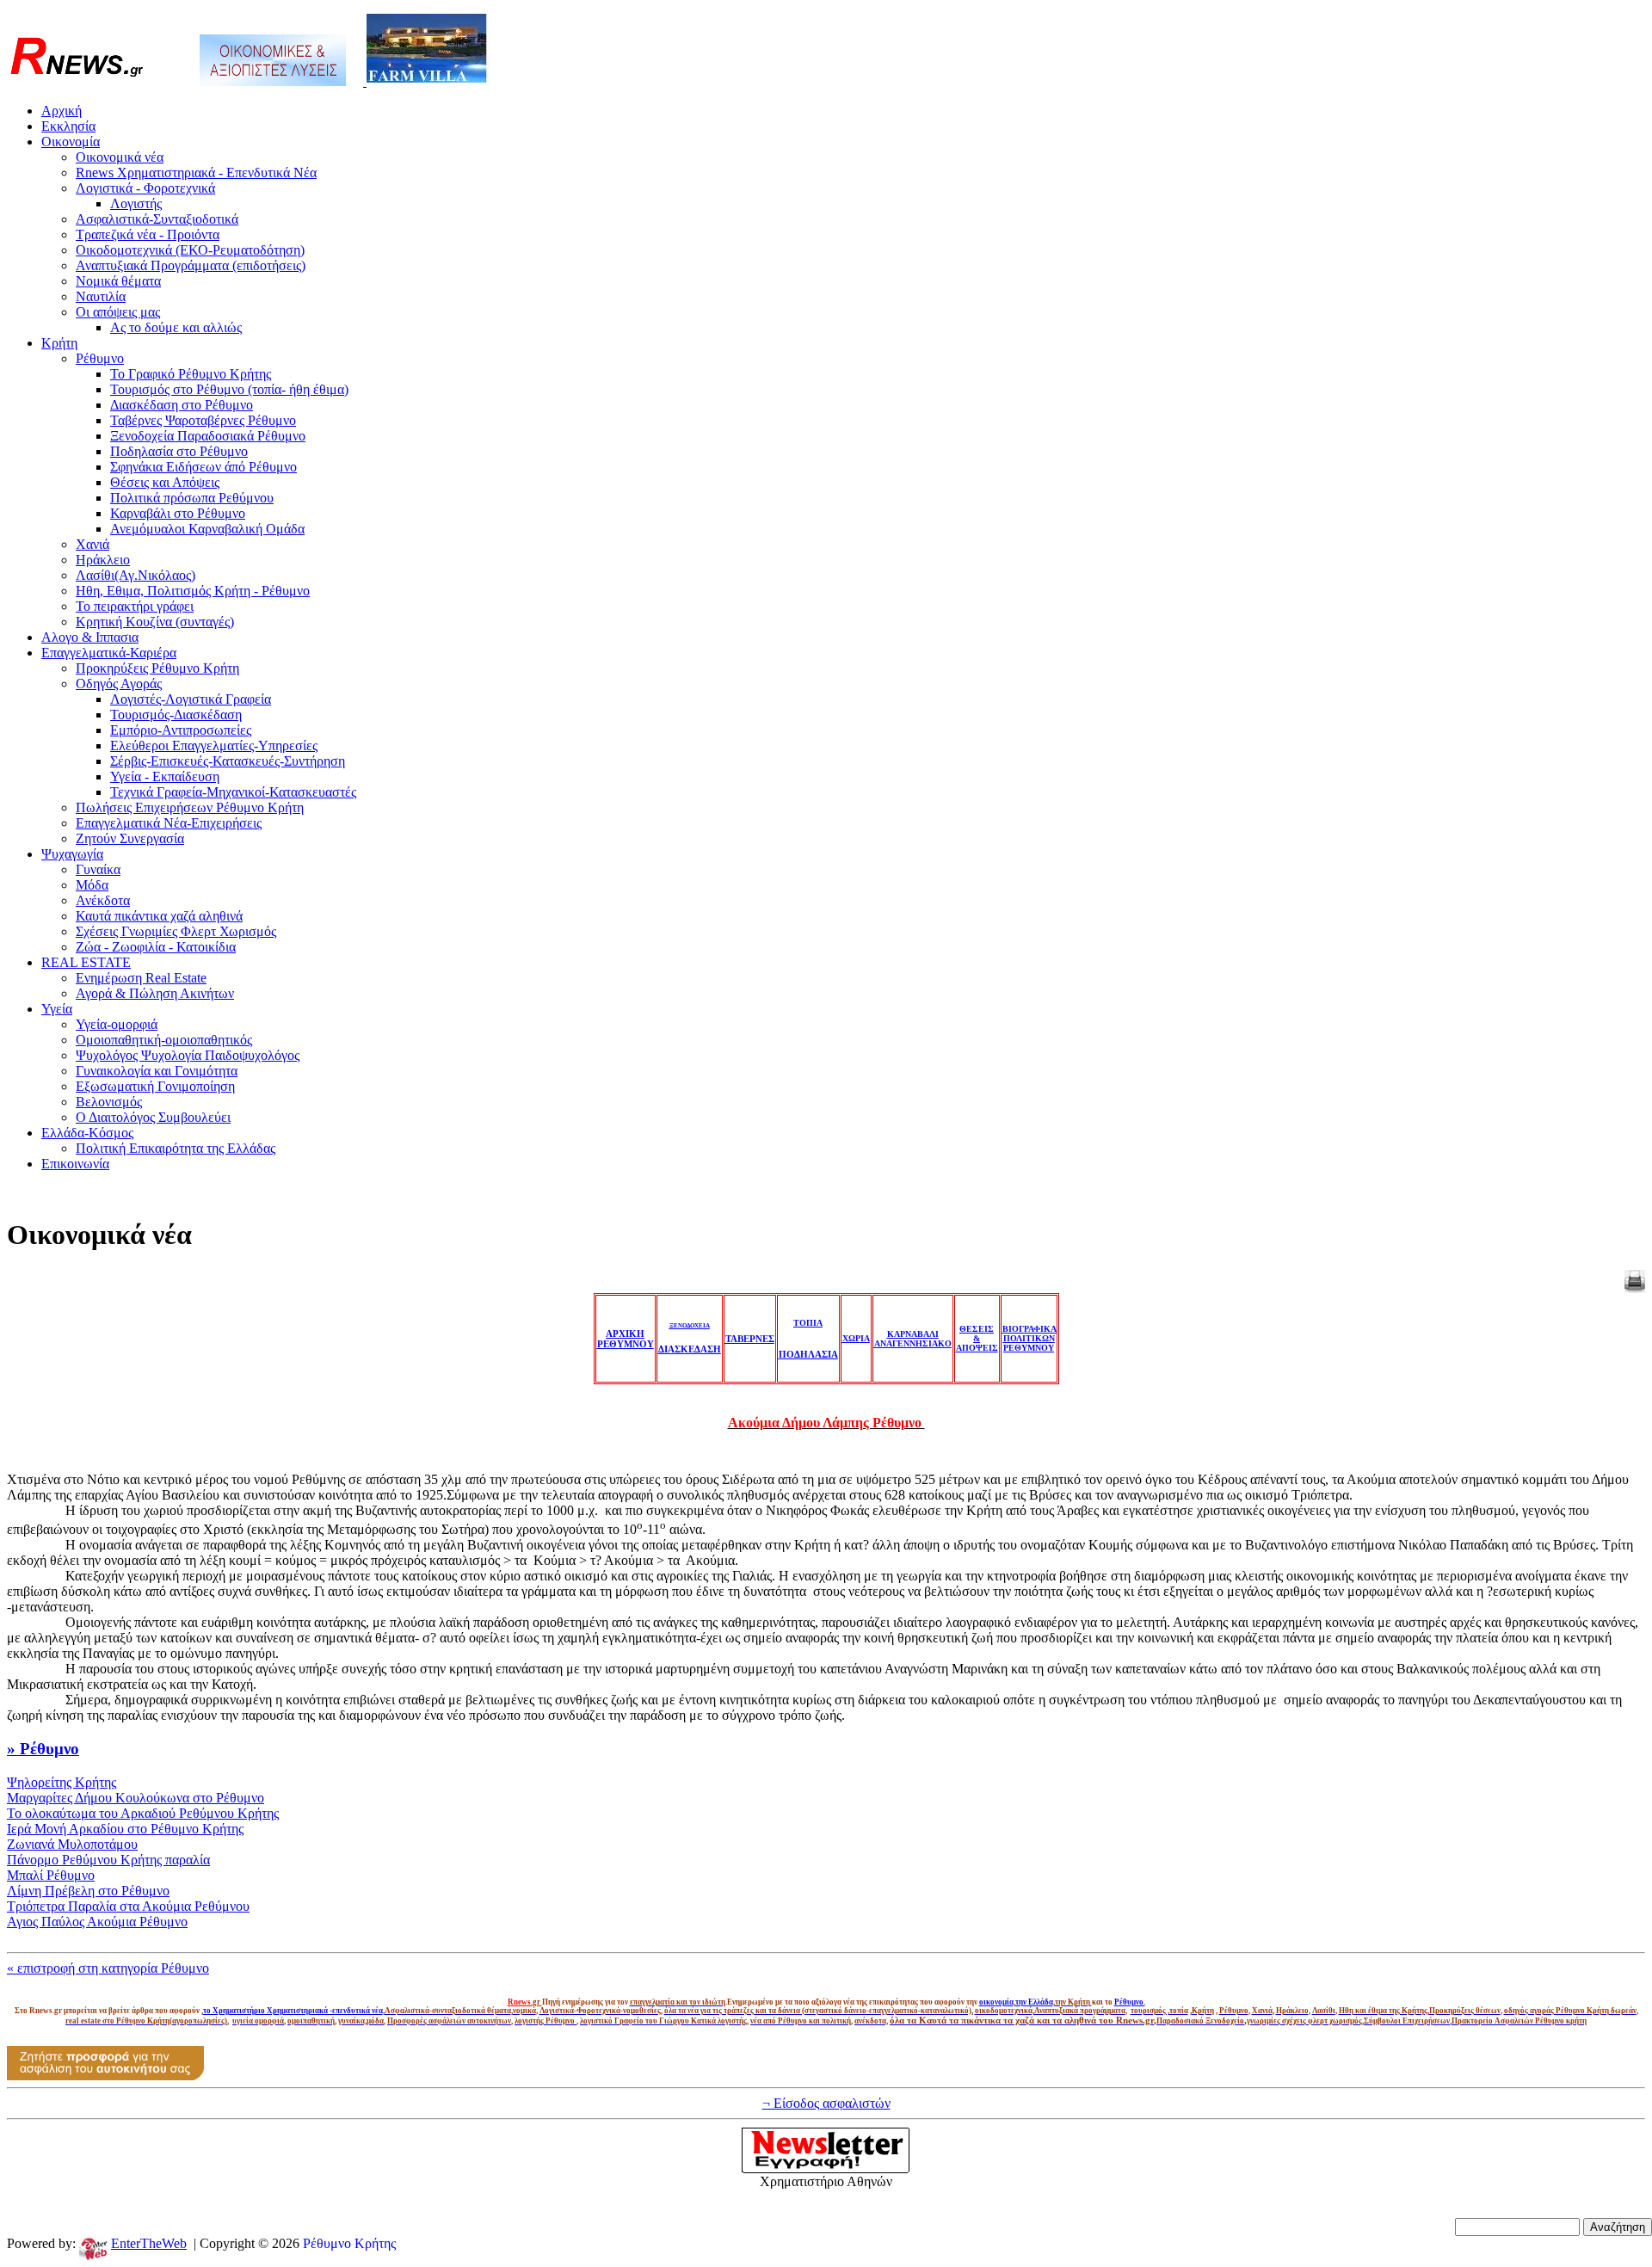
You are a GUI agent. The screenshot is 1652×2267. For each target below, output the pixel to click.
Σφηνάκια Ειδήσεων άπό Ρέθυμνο (203, 467)
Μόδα (92, 885)
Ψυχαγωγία (72, 854)
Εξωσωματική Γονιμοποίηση (155, 1086)
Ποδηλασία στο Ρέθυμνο (179, 451)
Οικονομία (71, 142)
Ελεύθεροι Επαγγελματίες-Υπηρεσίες (214, 745)
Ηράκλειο (103, 560)
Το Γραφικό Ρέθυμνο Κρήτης (191, 374)
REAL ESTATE (86, 962)
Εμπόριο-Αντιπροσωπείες (181, 730)
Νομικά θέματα (118, 281)
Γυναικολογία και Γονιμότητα (157, 1071)
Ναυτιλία (101, 296)
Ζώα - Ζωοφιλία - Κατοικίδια (156, 947)
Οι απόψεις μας (118, 312)
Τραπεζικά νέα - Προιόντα (148, 234)
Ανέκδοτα (103, 900)
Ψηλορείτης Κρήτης (62, 1782)
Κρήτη (59, 343)
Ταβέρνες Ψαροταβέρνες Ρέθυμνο (203, 420)
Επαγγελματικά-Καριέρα (109, 653)
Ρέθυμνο (100, 358)
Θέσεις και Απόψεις (165, 482)
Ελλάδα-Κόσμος (87, 1133)
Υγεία (57, 1009)
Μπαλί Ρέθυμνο (51, 1875)
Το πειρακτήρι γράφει (135, 606)
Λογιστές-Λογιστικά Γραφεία (191, 699)
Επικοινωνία (75, 1164)
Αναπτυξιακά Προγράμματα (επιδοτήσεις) (191, 265)
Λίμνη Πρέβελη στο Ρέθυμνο (88, 1891)
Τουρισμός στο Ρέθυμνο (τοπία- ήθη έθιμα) (229, 389)
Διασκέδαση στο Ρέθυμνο (182, 405)
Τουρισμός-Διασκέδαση (176, 715)
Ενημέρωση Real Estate (141, 978)
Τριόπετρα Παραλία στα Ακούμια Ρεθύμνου (128, 1906)
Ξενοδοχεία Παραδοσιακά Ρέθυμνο (208, 436)
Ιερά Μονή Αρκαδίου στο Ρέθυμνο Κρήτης (125, 1829)
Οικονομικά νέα (120, 157)
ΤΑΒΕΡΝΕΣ (750, 1339)
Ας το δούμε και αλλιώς (176, 327)
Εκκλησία (68, 126)
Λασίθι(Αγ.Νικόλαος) (136, 575)
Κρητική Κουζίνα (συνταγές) (155, 622)
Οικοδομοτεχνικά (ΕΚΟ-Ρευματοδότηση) (190, 250)
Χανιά (92, 544)
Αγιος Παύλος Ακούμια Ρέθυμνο (97, 1922)
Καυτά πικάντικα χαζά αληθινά (159, 916)
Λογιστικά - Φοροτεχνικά (145, 188)
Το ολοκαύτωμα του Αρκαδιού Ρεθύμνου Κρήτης (143, 1813)
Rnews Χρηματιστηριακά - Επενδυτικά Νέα (196, 172)
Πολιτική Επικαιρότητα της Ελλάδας (176, 1148)
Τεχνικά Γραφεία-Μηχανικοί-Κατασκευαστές (233, 792)
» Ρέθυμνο (43, 1749)
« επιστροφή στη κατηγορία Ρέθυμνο (108, 1968)
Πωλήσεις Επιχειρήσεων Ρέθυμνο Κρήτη (190, 807)
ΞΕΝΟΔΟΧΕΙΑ (690, 1326)
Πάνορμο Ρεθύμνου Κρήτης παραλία (108, 1860)
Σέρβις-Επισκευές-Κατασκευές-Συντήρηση (228, 761)
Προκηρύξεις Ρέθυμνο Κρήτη (157, 668)
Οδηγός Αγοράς (119, 684)
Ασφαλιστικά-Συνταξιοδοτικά (157, 219)
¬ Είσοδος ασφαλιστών (826, 2103)
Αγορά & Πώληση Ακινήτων (155, 993)
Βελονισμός (109, 1102)
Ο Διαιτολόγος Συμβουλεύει (153, 1117)
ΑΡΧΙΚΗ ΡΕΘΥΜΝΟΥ (626, 1339)
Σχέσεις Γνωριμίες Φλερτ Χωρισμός (176, 931)
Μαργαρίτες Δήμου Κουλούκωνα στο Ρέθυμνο (136, 1798)
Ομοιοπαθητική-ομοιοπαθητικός (164, 1040)
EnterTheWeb (149, 2243)
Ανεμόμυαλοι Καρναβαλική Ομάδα (207, 529)
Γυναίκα (98, 869)
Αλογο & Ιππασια (90, 637)
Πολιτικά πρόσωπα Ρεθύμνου (192, 498)
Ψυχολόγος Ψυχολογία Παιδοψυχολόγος (188, 1055)
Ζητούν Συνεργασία (130, 838)
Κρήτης (375, 2243)
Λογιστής (136, 203)
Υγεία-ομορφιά (117, 1024)
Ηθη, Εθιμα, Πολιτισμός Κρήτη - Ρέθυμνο (193, 591)
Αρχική (62, 111)
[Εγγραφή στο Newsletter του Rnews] (826, 2169)
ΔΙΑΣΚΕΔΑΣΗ (690, 1349)
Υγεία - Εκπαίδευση (165, 776)
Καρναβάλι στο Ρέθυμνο (178, 513)
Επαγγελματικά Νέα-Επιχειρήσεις (169, 823)
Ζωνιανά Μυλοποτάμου (72, 1844)
